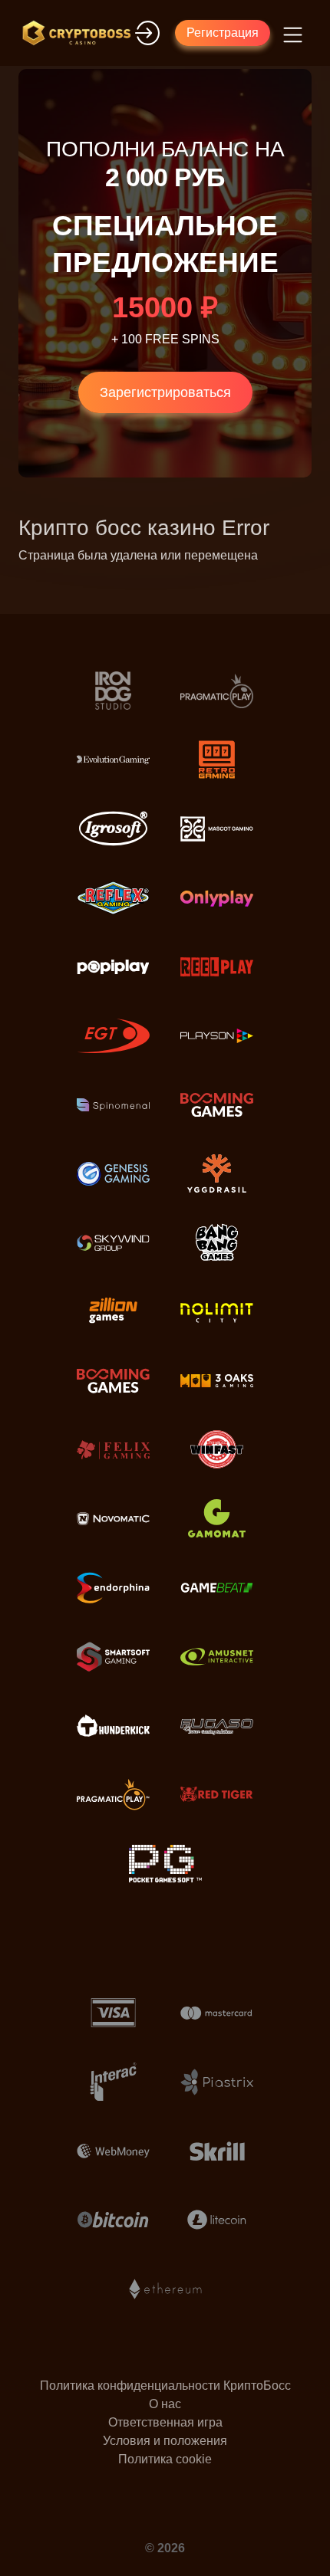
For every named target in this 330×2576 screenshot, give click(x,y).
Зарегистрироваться (165, 392)
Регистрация (223, 33)
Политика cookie (165, 2459)
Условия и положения (165, 2441)
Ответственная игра (165, 2422)
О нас (165, 2404)
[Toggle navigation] (291, 33)
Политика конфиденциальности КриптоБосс (165, 2386)
